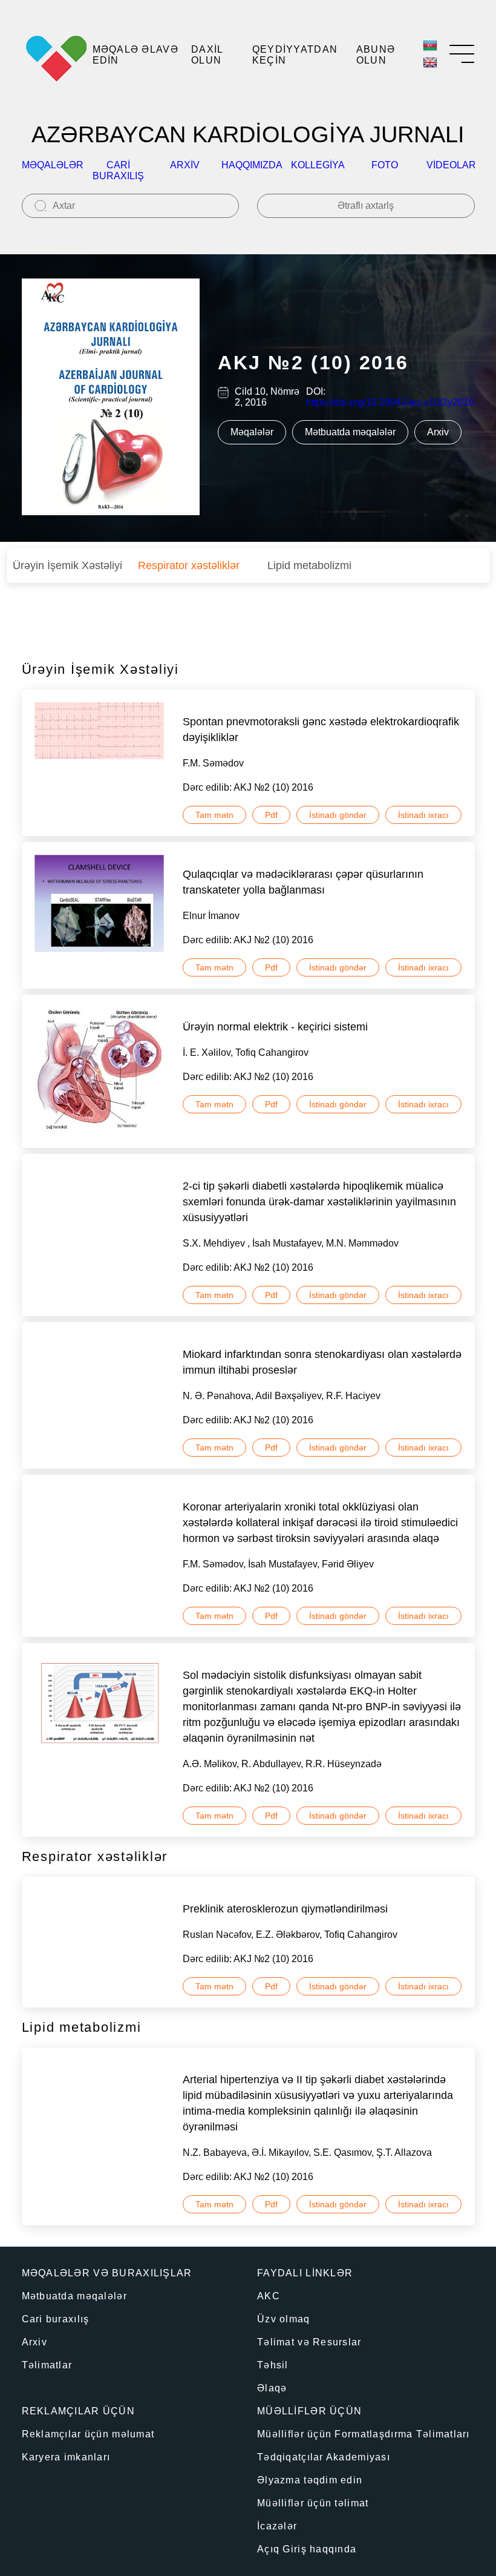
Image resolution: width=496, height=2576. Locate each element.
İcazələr (277, 2526)
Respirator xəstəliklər (189, 565)
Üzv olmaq (284, 2319)
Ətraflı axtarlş (366, 206)
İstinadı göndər (338, 815)
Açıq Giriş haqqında (307, 2549)
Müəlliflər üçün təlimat (313, 2503)
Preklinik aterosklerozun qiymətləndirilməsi (285, 1909)
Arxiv (185, 165)
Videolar (451, 165)
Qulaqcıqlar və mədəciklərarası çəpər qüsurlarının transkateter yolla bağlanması (303, 882)
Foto (385, 165)
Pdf (271, 815)
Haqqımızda (252, 165)
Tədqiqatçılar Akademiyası (324, 2457)
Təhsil (273, 2365)
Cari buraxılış (118, 170)
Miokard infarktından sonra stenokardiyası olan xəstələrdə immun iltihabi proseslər (322, 1362)
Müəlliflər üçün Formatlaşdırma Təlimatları (364, 2434)
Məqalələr (53, 165)
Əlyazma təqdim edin (310, 2480)
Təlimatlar (47, 2365)
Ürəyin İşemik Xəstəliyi (67, 565)
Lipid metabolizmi (309, 565)
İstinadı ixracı (423, 815)
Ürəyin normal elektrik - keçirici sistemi (275, 1027)
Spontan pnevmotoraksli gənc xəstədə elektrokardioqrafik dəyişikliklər (321, 730)
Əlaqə (272, 2388)
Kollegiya (318, 165)
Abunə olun (376, 55)
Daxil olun (207, 55)
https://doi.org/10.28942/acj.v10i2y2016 (390, 402)
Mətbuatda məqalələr (350, 432)
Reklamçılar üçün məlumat (88, 2434)
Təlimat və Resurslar (309, 2342)
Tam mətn (214, 815)
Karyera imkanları (66, 2457)
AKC (269, 2296)
